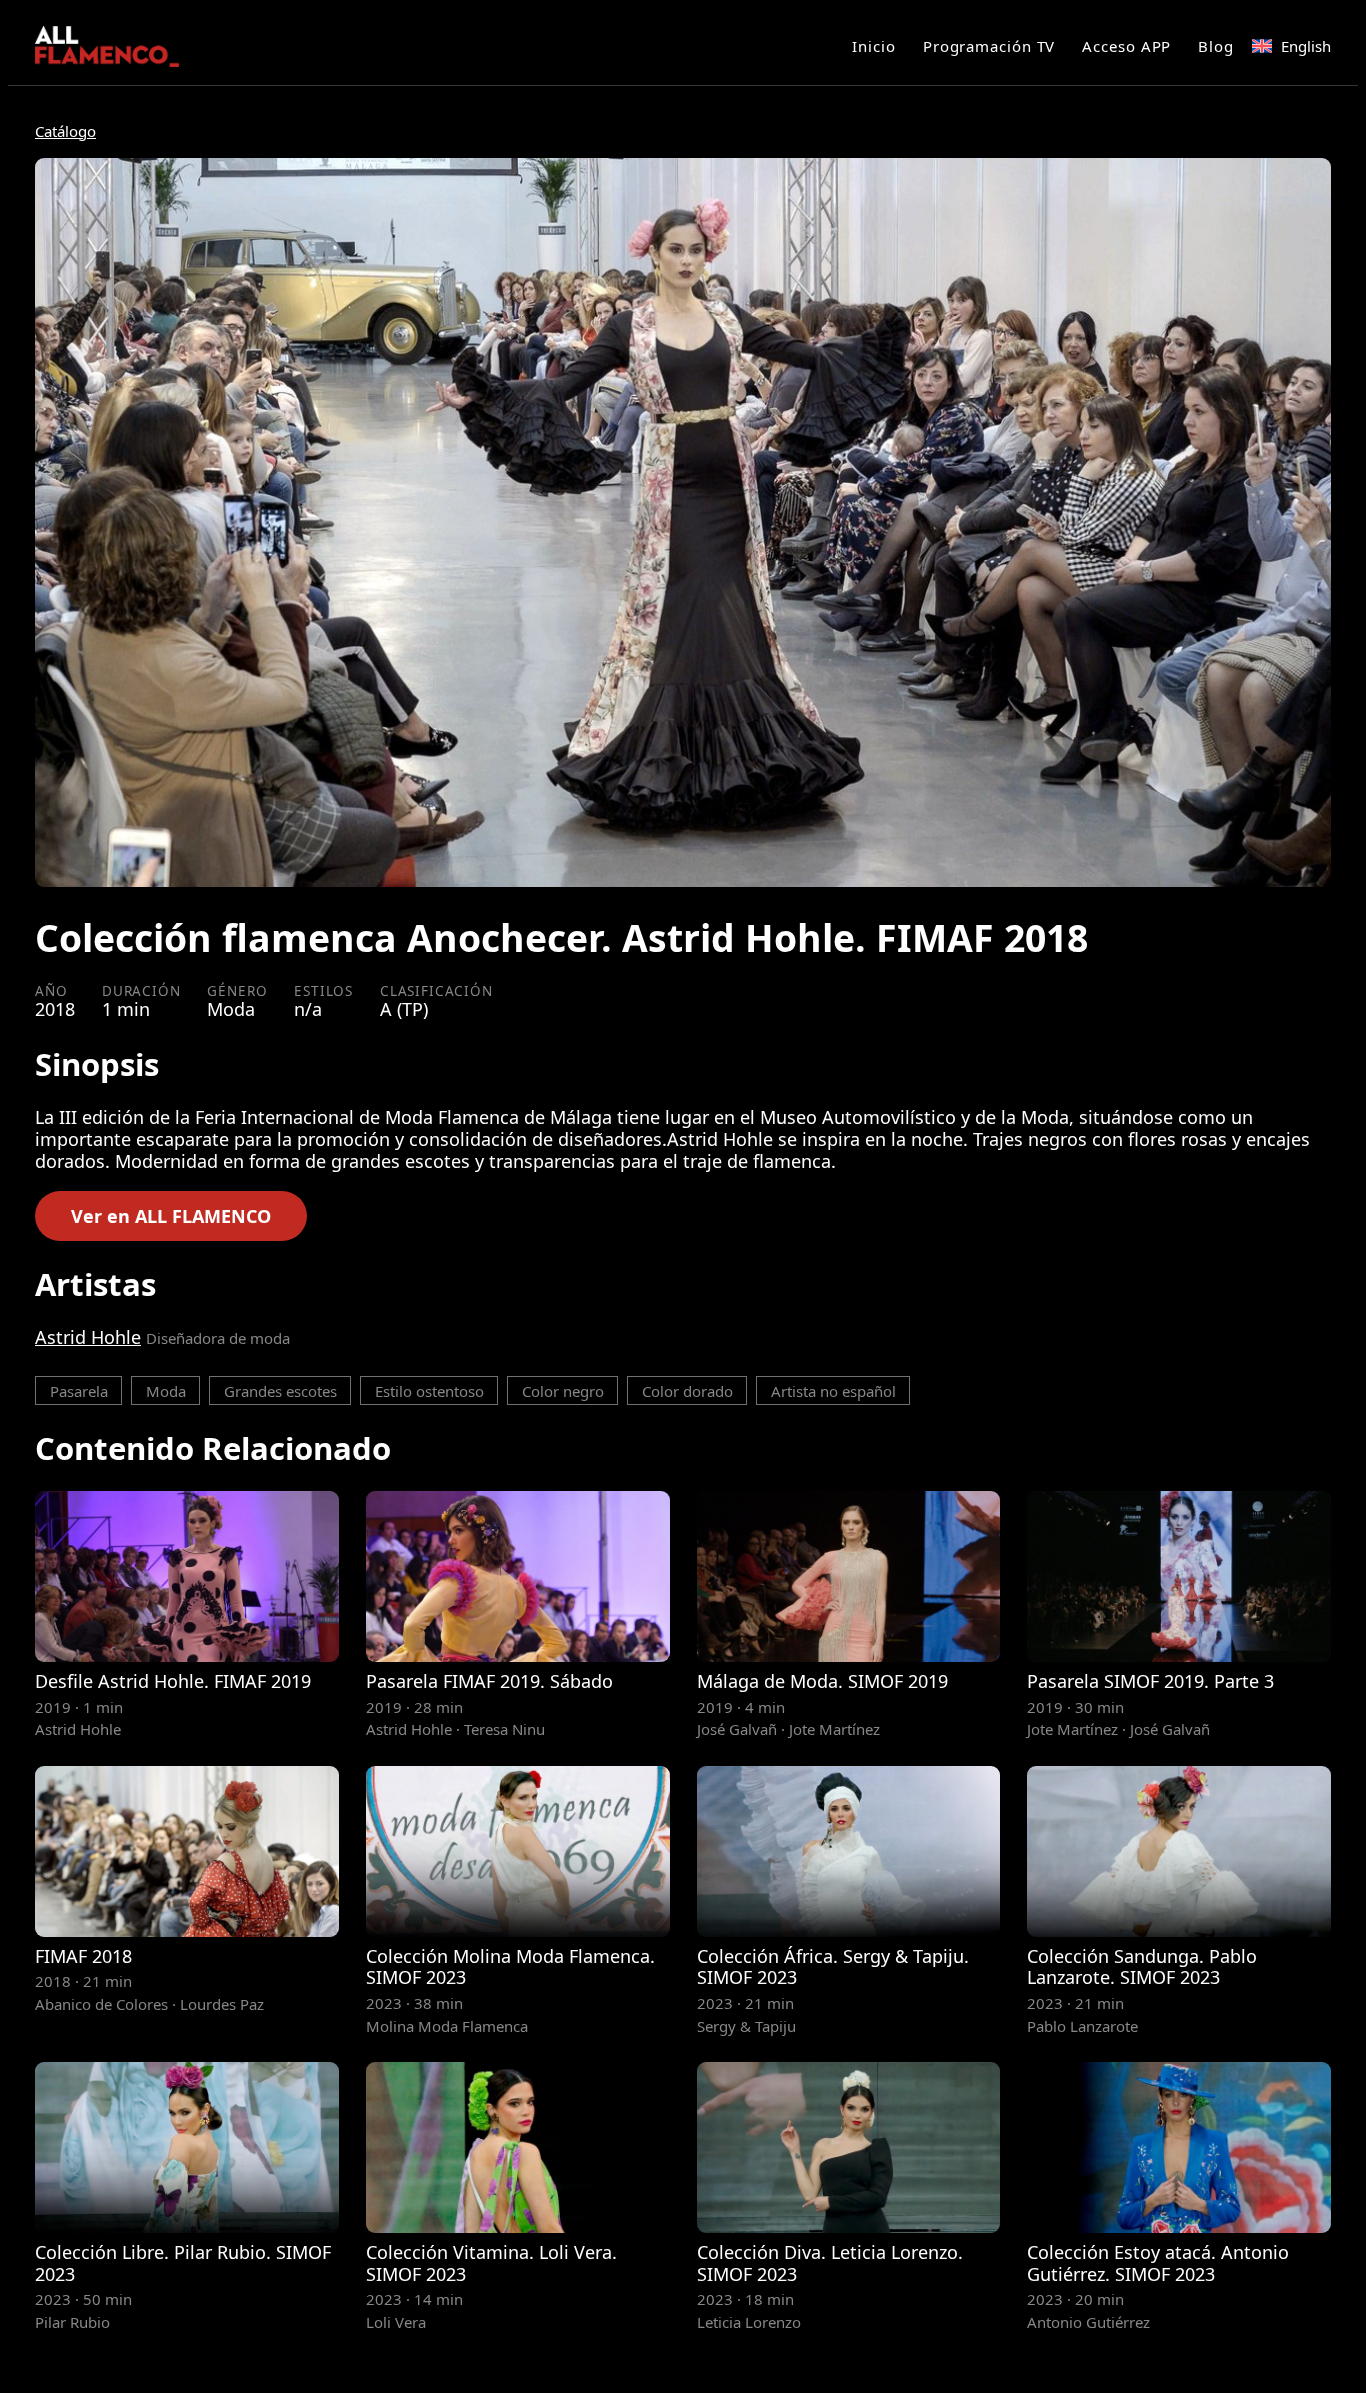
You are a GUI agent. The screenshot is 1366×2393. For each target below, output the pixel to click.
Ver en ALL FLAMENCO (171, 1216)
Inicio (873, 46)
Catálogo (65, 131)
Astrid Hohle (88, 1337)
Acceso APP (1126, 46)
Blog (1216, 46)
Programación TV (989, 46)
